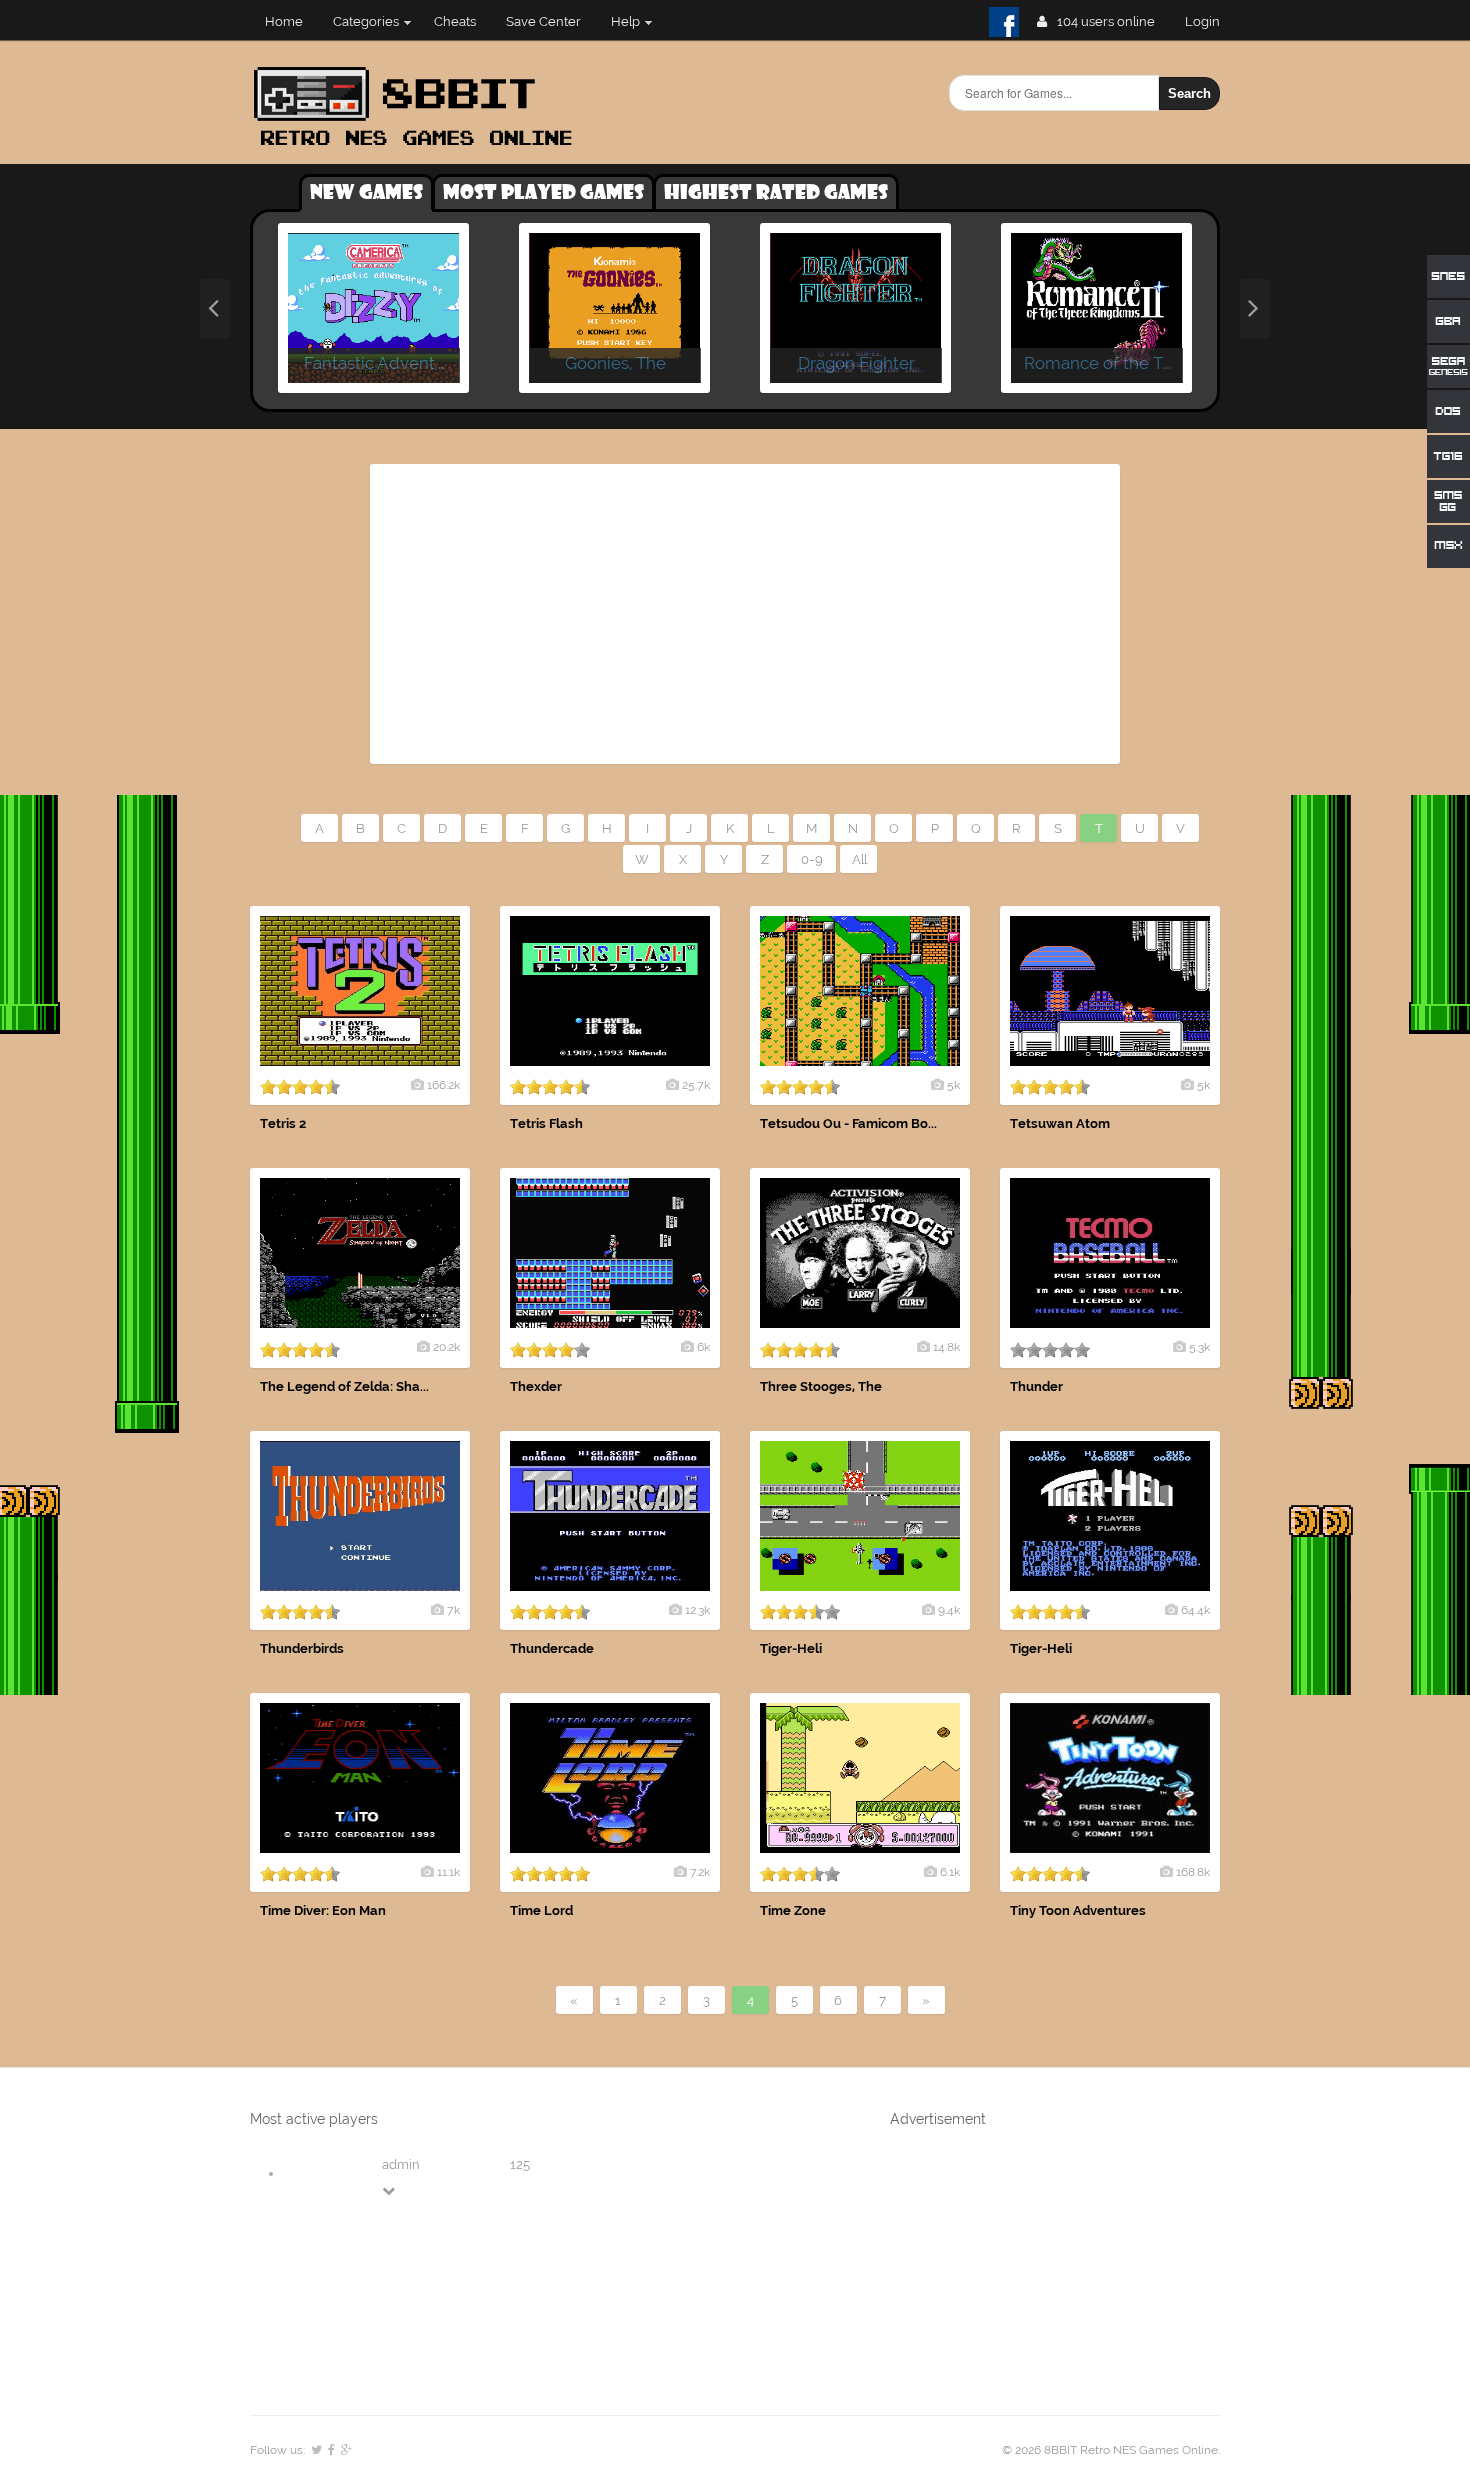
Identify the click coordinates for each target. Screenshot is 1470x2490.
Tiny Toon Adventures (1078, 1910)
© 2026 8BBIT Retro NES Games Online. (1111, 2450)
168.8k (1193, 1872)
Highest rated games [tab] (776, 193)
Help (625, 21)
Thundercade (552, 1648)
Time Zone (793, 1910)
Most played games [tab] (543, 193)
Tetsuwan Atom (1060, 1123)
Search (1189, 93)
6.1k (950, 1872)
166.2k (443, 1085)
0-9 (812, 859)
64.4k (1195, 1610)
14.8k (946, 1347)
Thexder (536, 1386)
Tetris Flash (546, 1123)
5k (953, 1085)
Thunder (1036, 1386)
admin (401, 2164)
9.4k (949, 1610)
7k (453, 1610)
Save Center (543, 21)
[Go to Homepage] (419, 147)
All (859, 859)
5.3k (1199, 1347)
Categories (366, 21)
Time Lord (541, 1910)
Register (1210, 21)
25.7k (696, 1085)
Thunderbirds (302, 1648)
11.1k (448, 1872)
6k (703, 1347)
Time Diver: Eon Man (323, 1910)
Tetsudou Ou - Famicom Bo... (848, 1123)
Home (284, 21)
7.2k (700, 1872)
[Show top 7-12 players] (390, 2190)
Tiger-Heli (791, 1648)
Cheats (455, 21)
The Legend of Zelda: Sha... (344, 1386)
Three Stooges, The (821, 1386)
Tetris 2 (283, 1123)
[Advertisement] (745, 614)
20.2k (446, 1347)
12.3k (697, 1610)
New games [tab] (366, 193)
